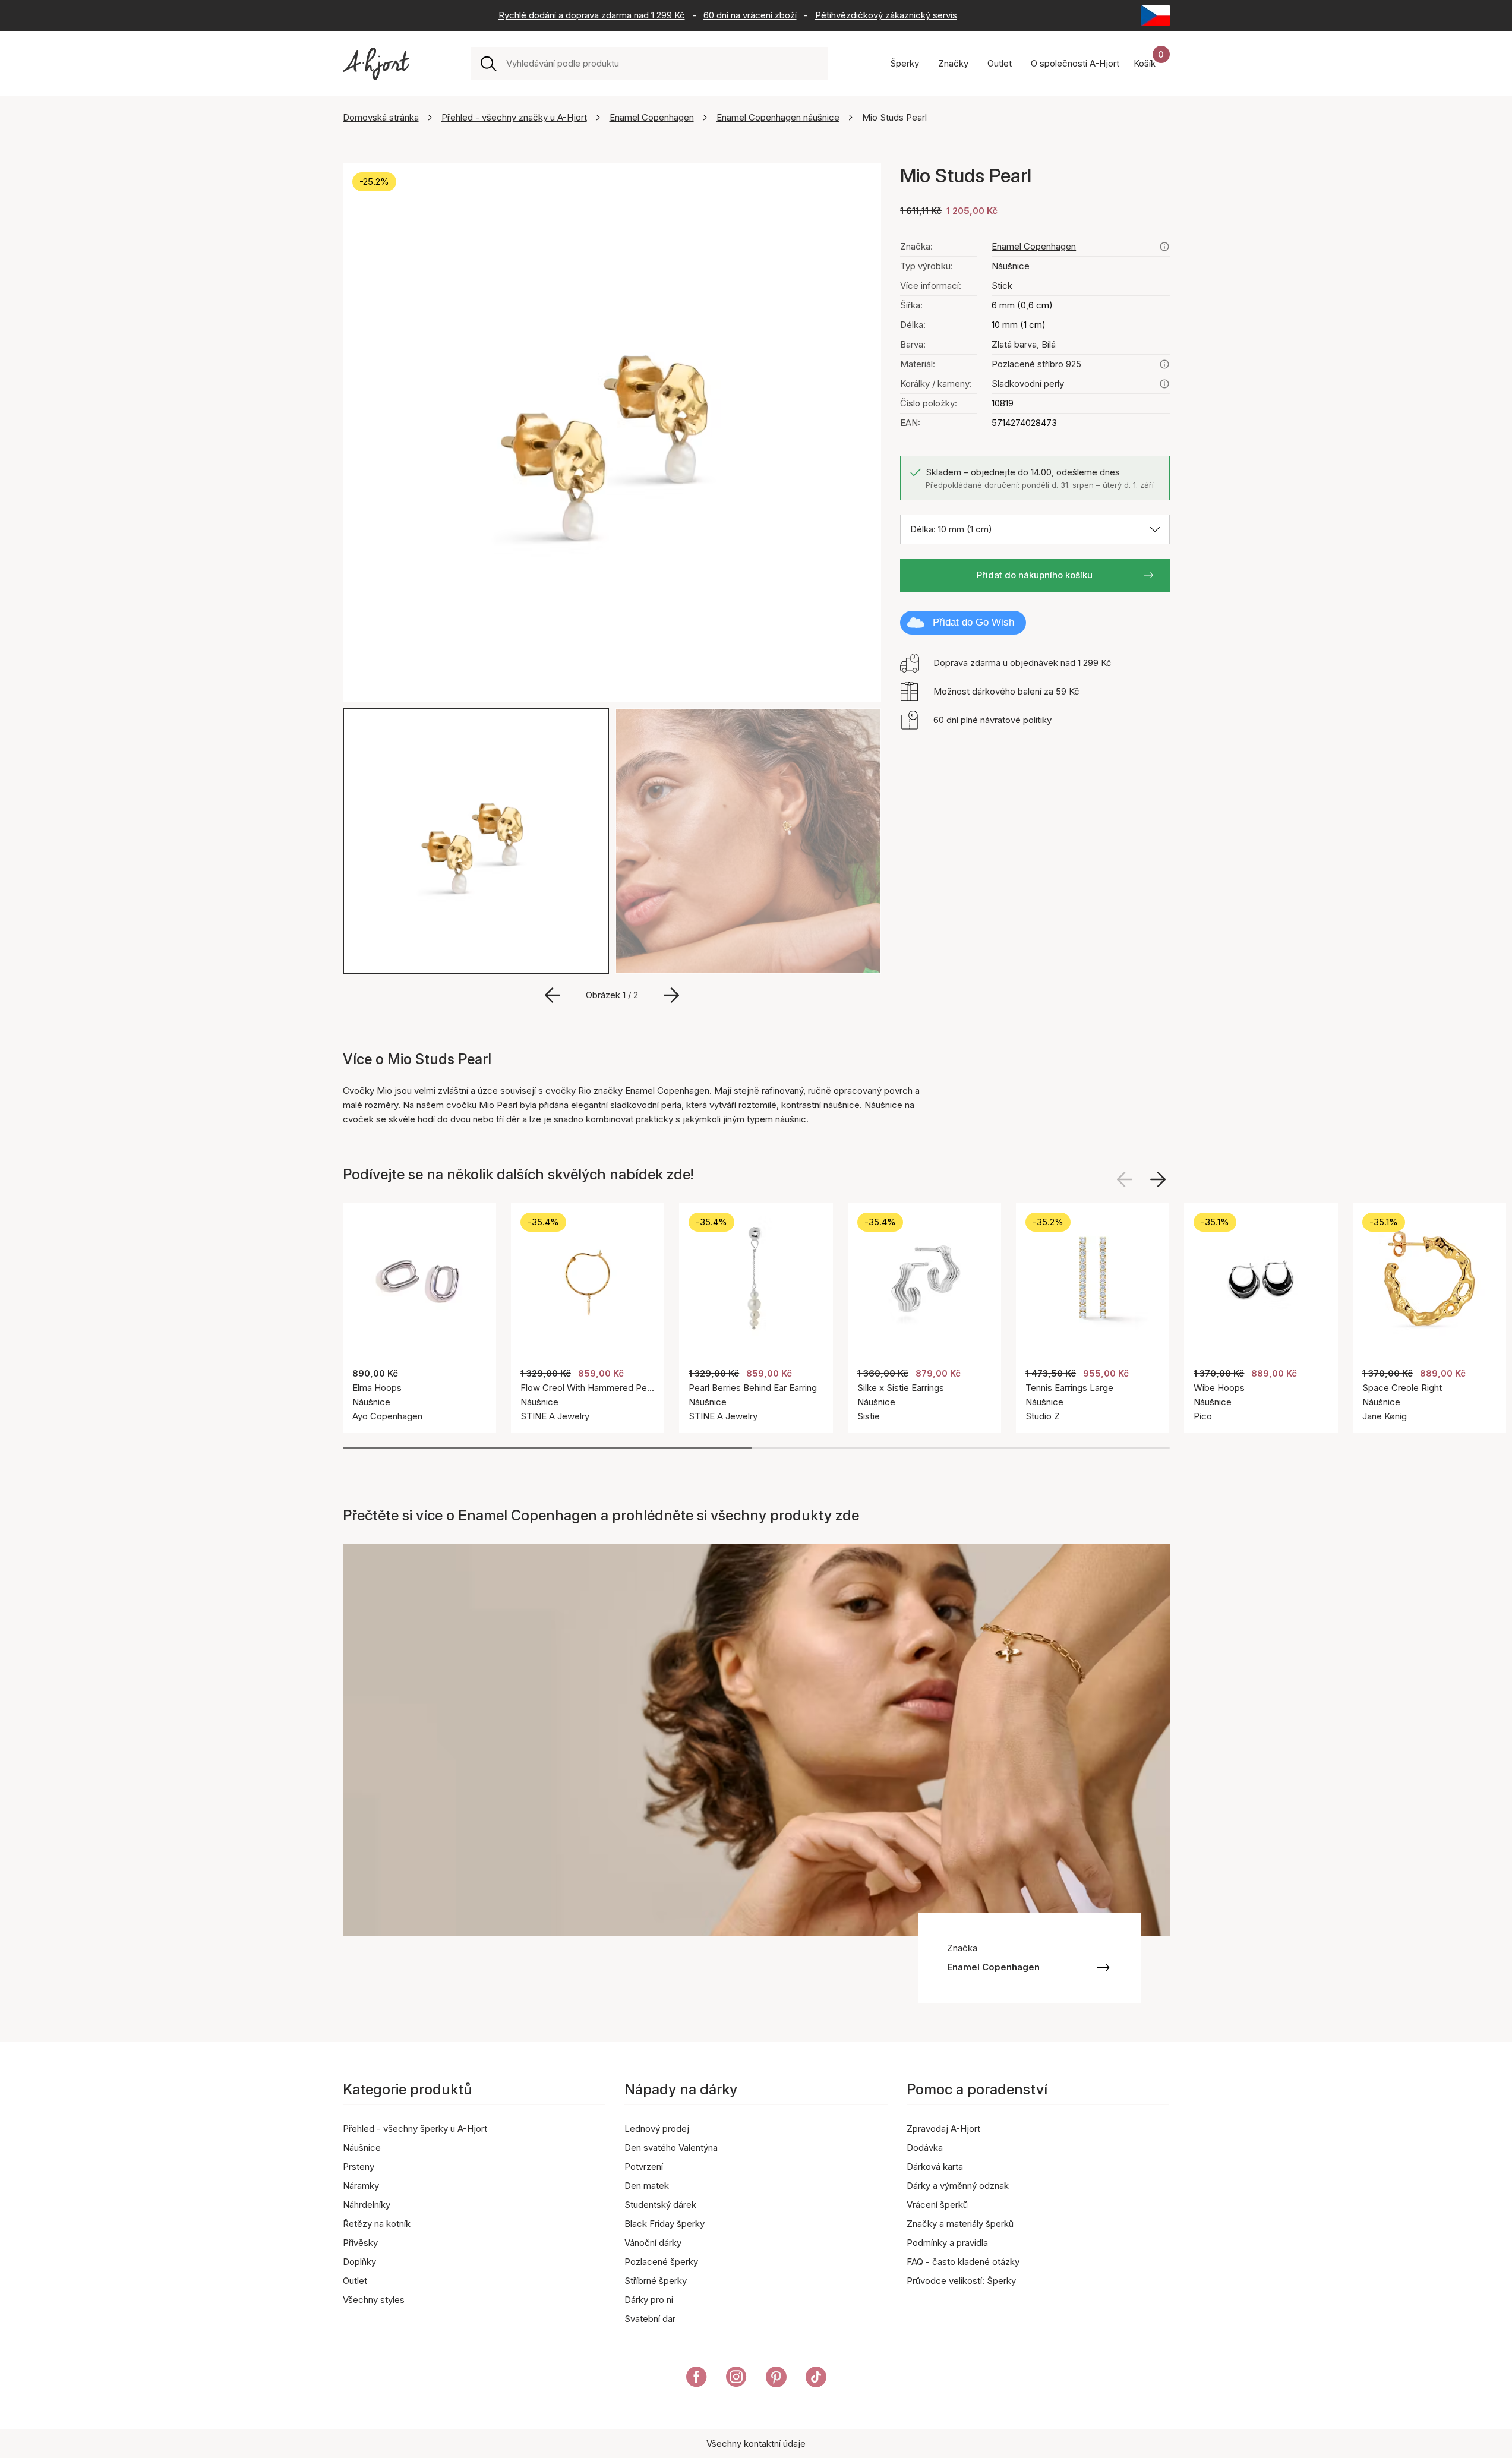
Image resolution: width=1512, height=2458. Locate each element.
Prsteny (359, 2167)
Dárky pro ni (649, 2300)
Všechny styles (374, 2300)
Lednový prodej (657, 2129)
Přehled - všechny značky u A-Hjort (514, 117)
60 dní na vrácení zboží (750, 15)
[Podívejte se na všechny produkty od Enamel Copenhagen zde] (1164, 247)
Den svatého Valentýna (671, 2148)
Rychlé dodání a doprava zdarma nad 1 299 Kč (592, 15)
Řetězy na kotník (377, 2224)
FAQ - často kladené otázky (963, 2262)
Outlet (355, 2281)
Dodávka (925, 2148)
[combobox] (662, 64)
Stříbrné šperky (656, 2281)
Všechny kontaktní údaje (756, 2443)
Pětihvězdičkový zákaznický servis (886, 15)
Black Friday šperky (665, 2224)
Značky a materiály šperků (960, 2224)
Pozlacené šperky (661, 2262)
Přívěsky (360, 2243)
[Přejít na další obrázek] (671, 995)
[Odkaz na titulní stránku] (376, 64)
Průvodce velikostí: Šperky (961, 2281)
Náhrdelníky (367, 2205)
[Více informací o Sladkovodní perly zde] (1164, 384)
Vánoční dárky (653, 2243)
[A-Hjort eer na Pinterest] (776, 2379)
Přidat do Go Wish (973, 622)
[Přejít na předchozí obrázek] (553, 995)
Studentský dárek (660, 2205)
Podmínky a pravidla (947, 2243)
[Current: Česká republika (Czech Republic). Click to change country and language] (1156, 15)
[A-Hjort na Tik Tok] (816, 2379)
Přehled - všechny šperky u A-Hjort (415, 2129)
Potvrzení (644, 2167)
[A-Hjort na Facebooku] (697, 2379)
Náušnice (1011, 266)
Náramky (361, 2186)
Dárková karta (935, 2167)
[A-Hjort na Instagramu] (736, 2379)
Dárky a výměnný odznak (958, 2186)
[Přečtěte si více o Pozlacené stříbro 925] (1164, 364)
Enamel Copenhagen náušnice (778, 117)
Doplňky (359, 2262)
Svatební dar (650, 2319)
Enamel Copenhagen (652, 117)
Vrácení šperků (937, 2205)
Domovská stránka (381, 117)
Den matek (647, 2186)
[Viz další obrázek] (1158, 1179)
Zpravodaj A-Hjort (943, 2129)
